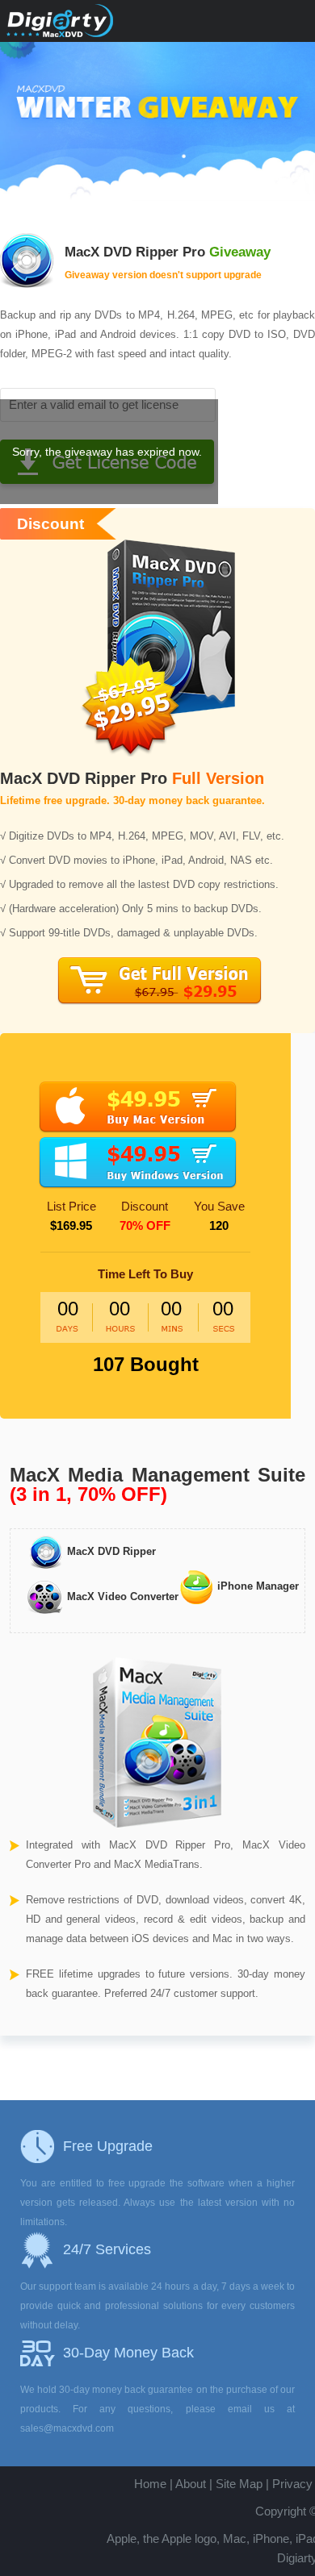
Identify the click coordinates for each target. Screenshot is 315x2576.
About (191, 2484)
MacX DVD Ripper (110, 1551)
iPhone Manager (256, 1586)
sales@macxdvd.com (67, 2428)
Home (150, 2484)
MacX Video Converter (121, 1596)
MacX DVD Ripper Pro (135, 252)
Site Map (239, 2484)
